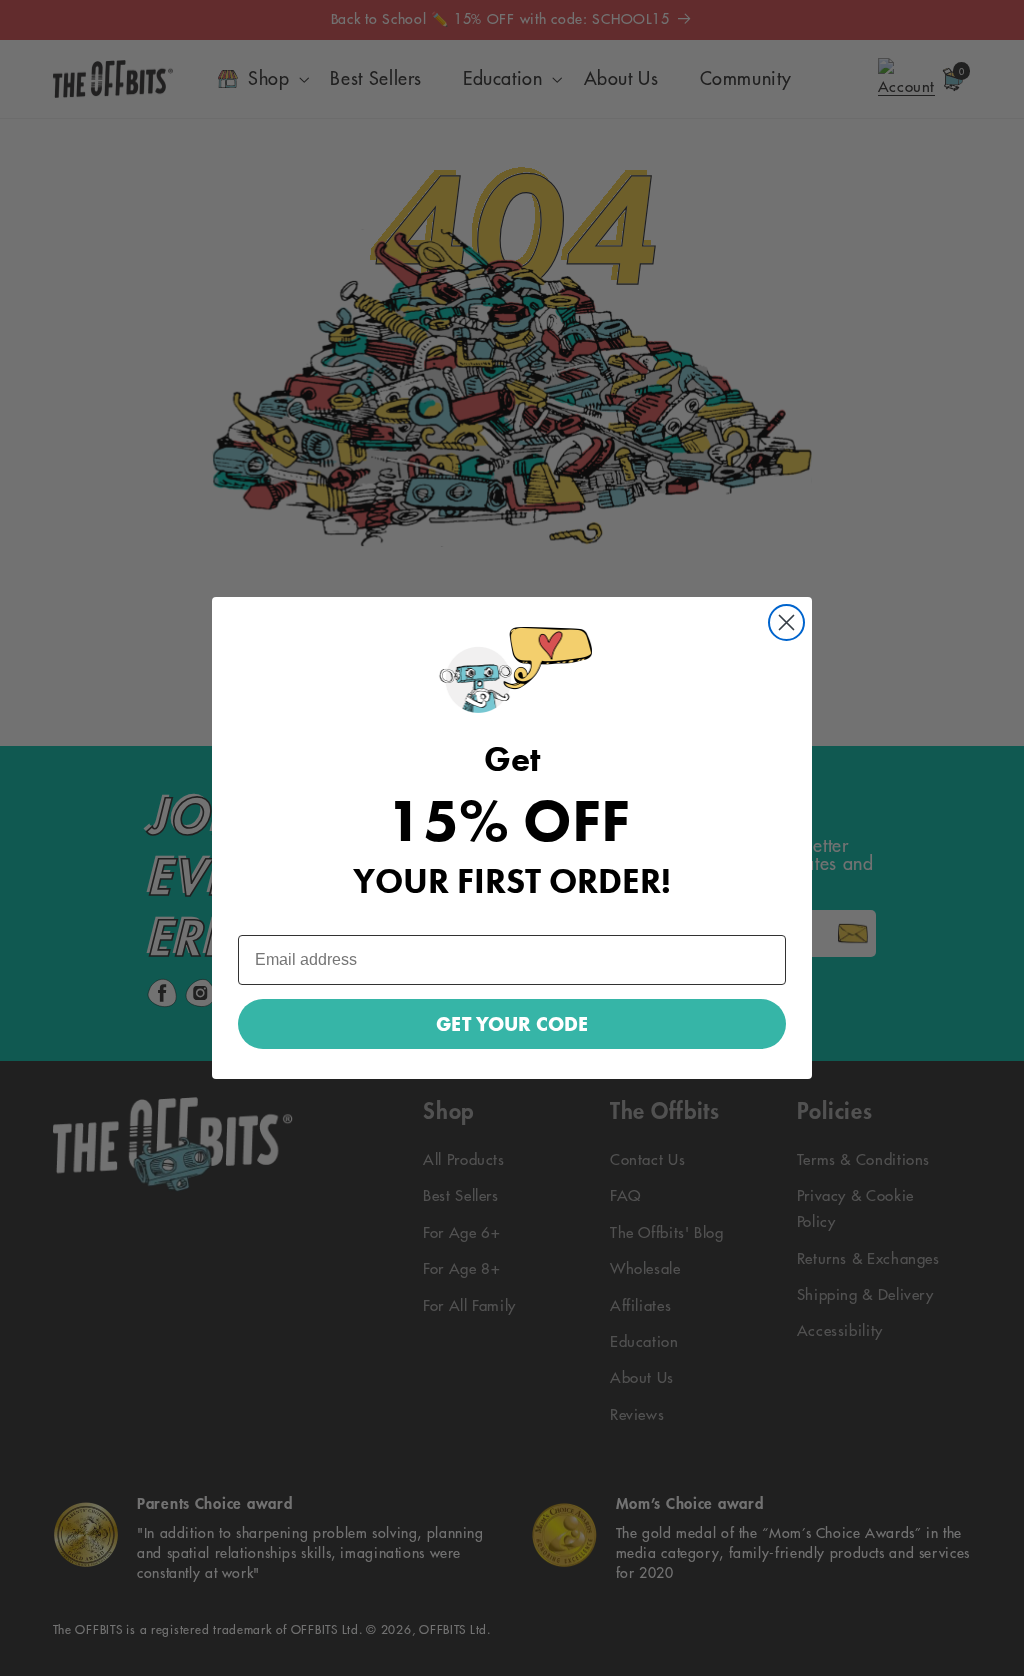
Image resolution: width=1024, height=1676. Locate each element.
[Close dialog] (786, 622)
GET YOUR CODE (512, 1024)
